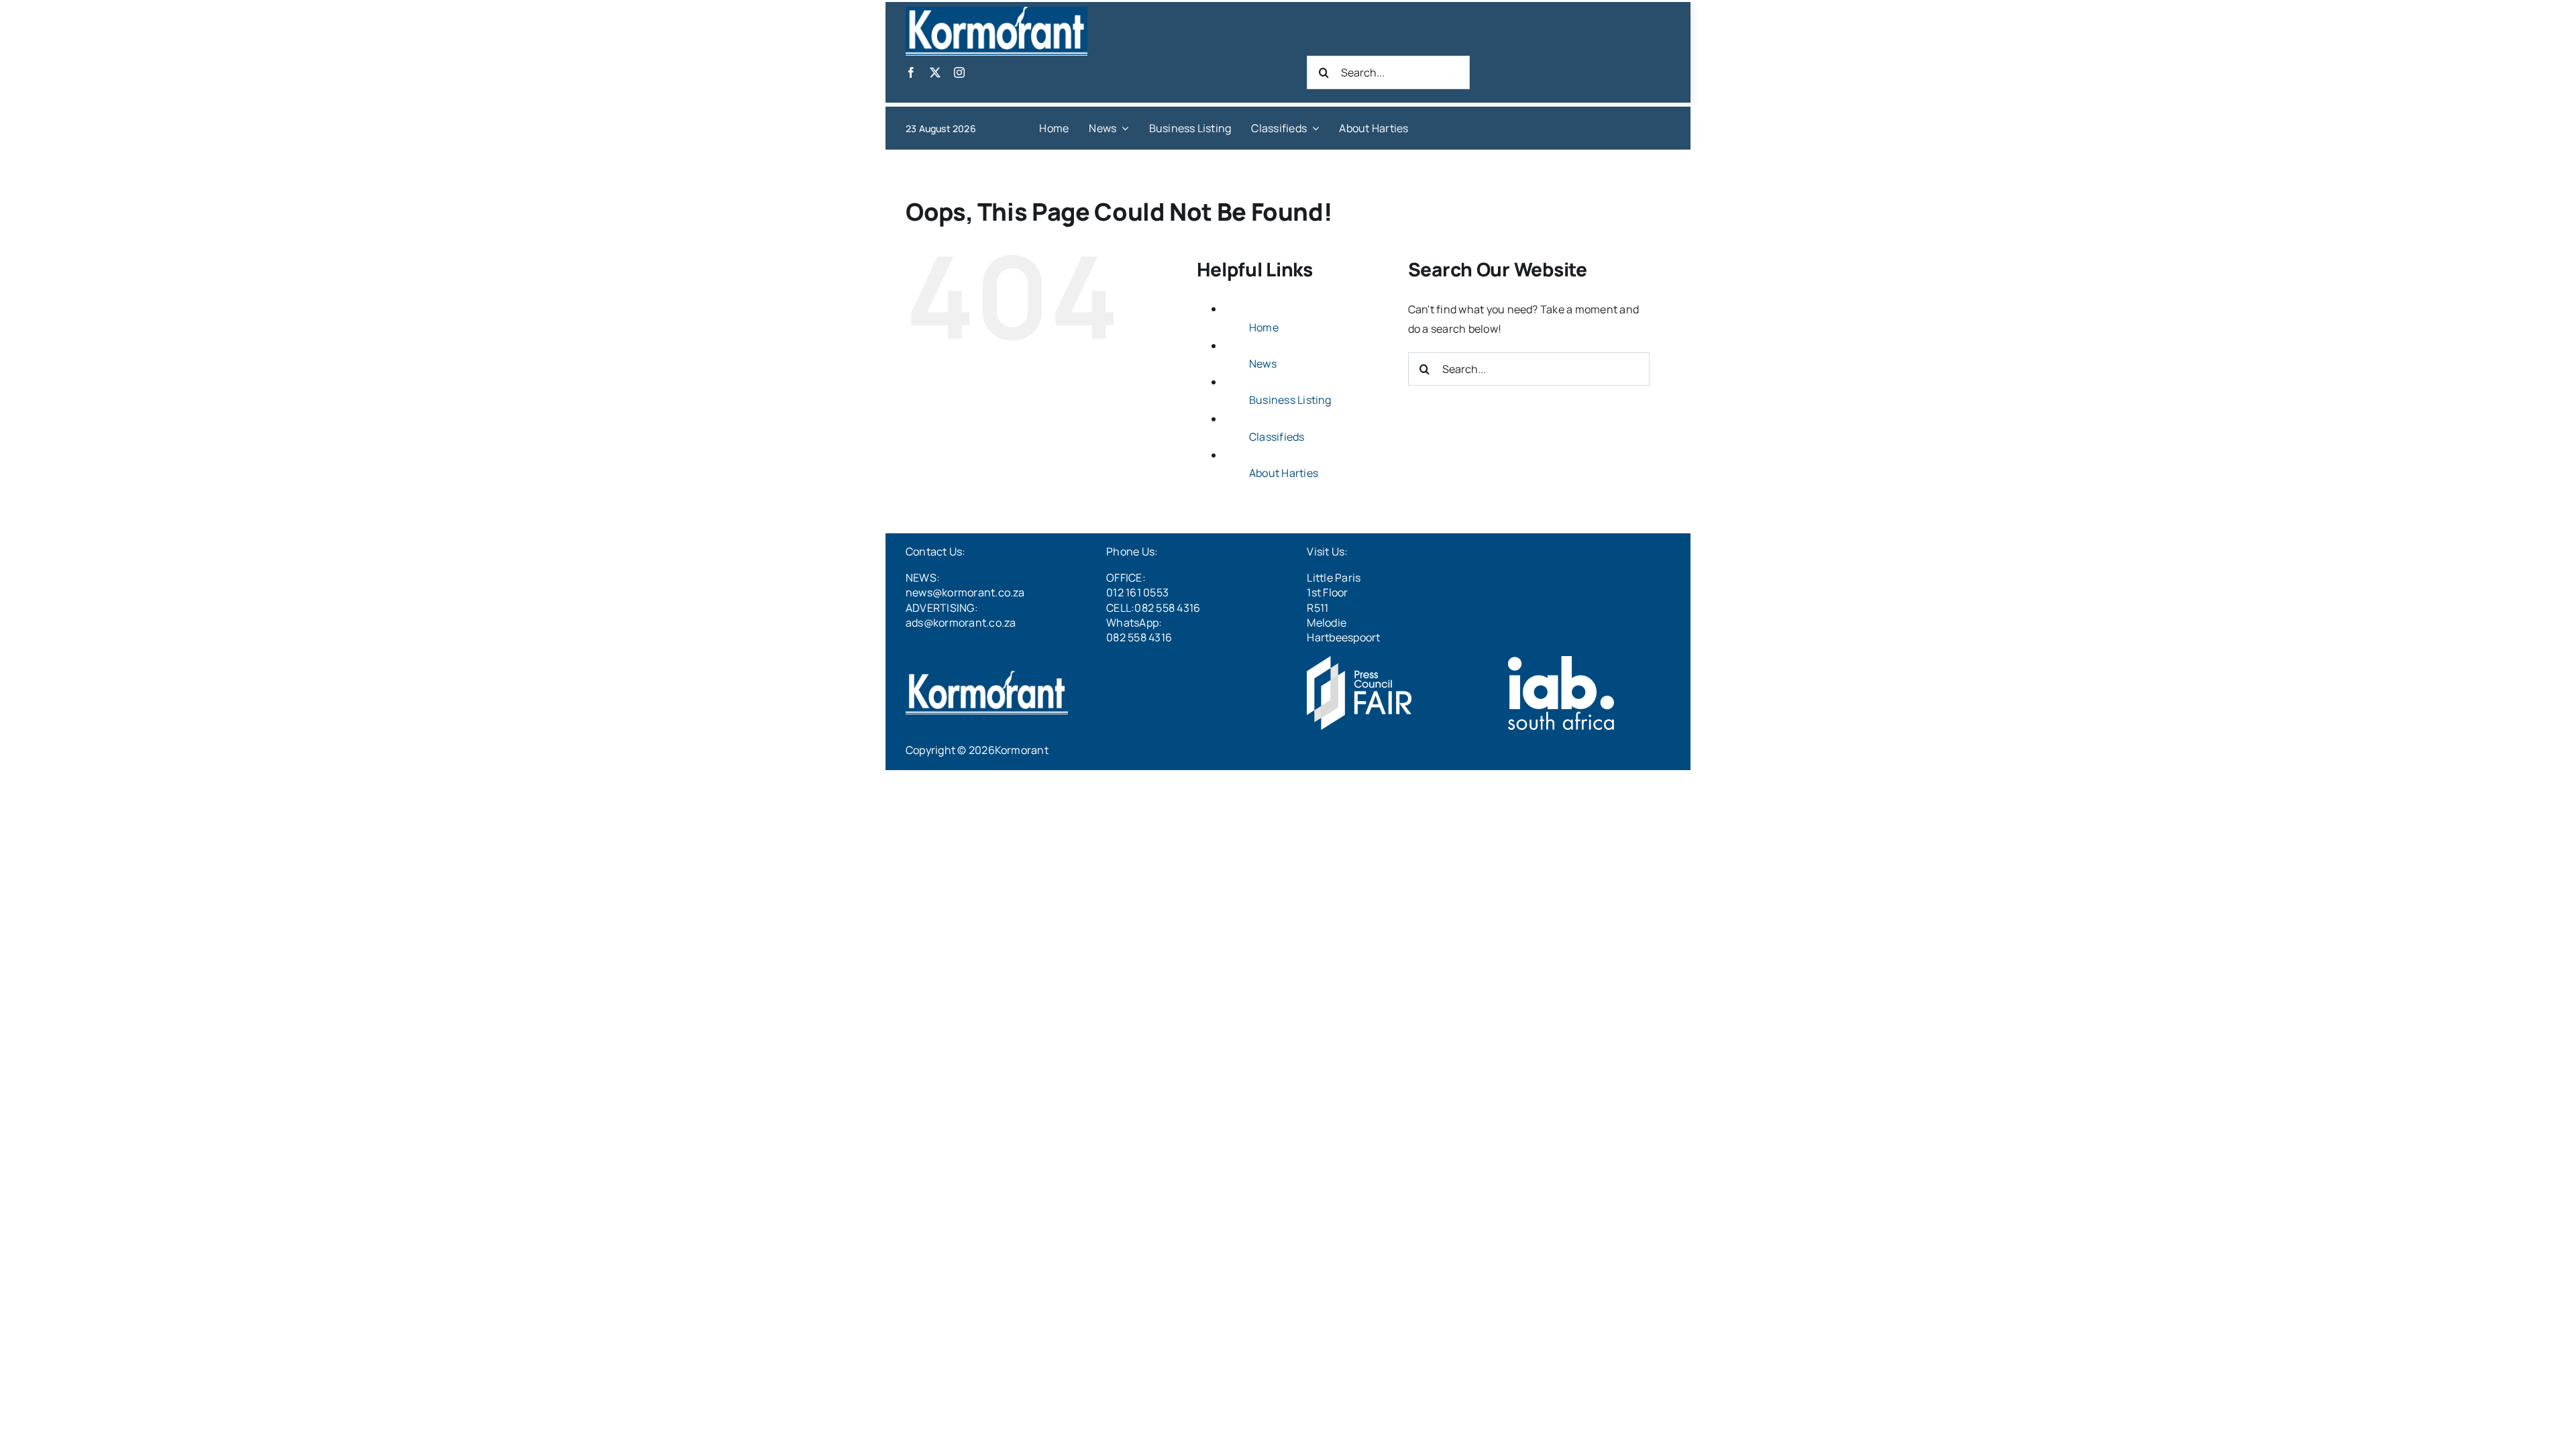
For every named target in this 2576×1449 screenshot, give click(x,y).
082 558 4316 (1139, 637)
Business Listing (1290, 400)
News (1263, 364)
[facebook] (911, 72)
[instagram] (959, 72)
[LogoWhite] (997, 12)
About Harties (1284, 473)
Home (1264, 327)
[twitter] (935, 72)
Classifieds (1277, 437)
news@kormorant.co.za (965, 592)
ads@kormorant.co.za (961, 623)
